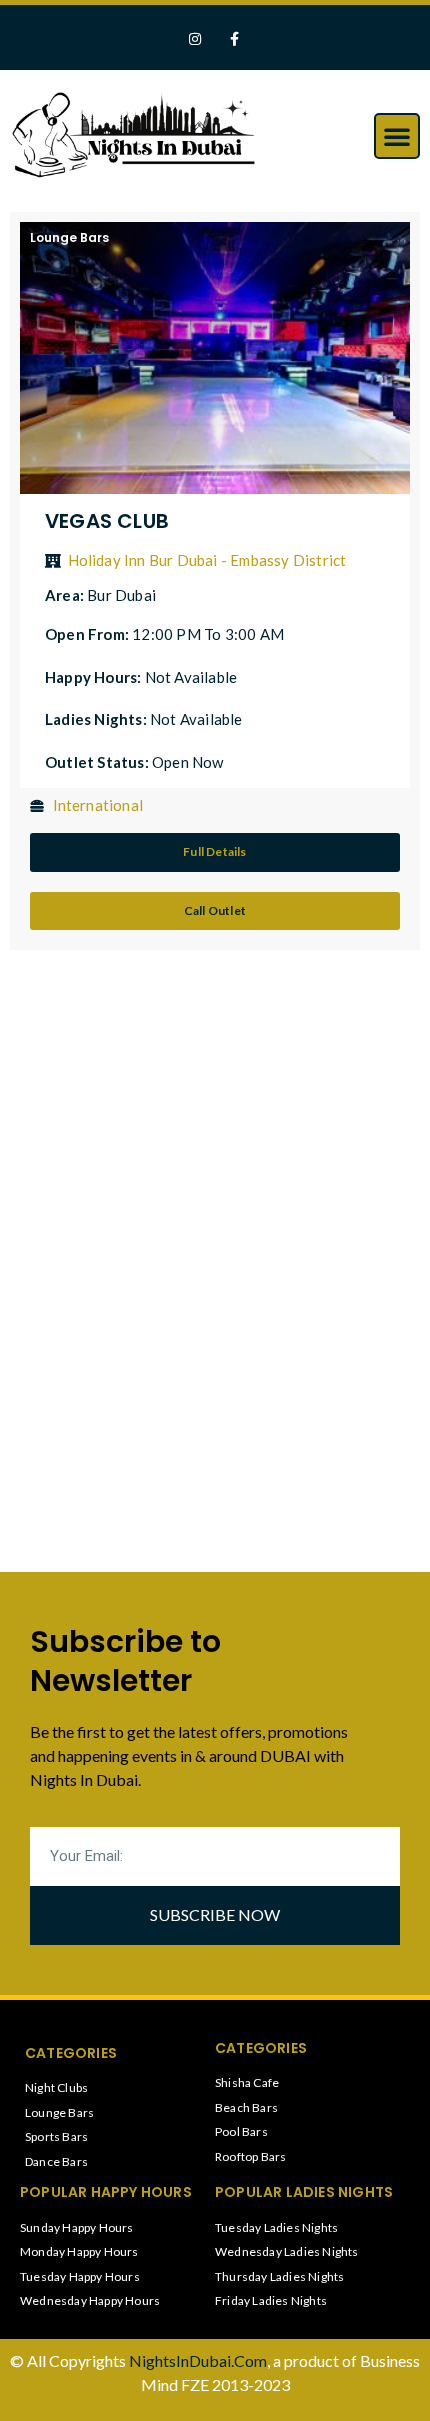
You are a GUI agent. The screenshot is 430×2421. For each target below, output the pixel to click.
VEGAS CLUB (107, 521)
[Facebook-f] (234, 39)
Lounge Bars (69, 237)
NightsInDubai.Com (198, 2360)
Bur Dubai (121, 595)
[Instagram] (195, 39)
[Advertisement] (165, 1120)
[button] (397, 136)
